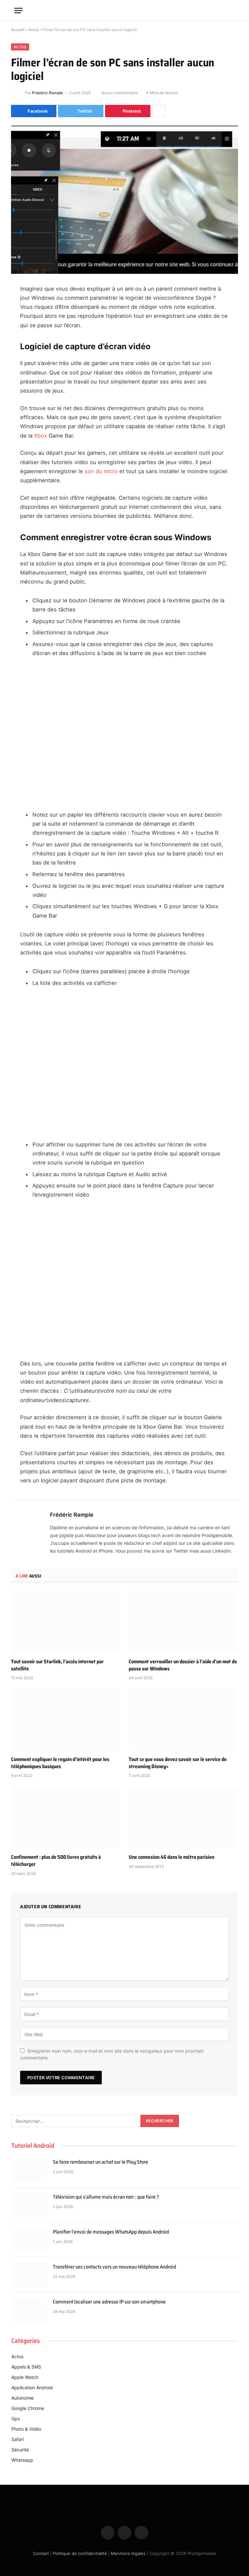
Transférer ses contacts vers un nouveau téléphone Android (114, 2267)
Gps (16, 2419)
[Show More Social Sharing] (159, 111)
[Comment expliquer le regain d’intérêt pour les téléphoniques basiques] (66, 1720)
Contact (41, 2553)
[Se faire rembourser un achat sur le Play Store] (29, 2170)
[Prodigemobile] (124, 10)
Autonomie (23, 2398)
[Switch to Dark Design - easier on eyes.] (222, 10)
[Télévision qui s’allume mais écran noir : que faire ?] (29, 2205)
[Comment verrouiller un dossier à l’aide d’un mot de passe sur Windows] (183, 1622)
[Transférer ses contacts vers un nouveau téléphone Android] (29, 2275)
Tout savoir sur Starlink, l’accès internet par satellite (57, 1665)
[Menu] (18, 11)
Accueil (18, 30)
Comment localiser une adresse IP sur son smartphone (109, 2302)
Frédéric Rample (47, 93)
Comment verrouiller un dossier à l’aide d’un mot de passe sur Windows (183, 1665)
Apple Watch (25, 2377)
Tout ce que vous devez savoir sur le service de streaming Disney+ (178, 1763)
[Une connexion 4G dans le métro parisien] (183, 1818)
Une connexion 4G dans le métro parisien (172, 1857)
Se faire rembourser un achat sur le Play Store (101, 2162)
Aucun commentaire (120, 93)
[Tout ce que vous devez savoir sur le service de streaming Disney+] (183, 1720)
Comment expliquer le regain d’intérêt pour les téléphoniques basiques (60, 1763)
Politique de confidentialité (80, 2553)
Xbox (41, 436)
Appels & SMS (26, 2367)
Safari (18, 2439)
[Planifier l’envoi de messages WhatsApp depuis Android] (29, 2240)
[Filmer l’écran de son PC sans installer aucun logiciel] (124, 200)
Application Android (32, 2387)
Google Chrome (28, 2408)
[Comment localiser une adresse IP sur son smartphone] (29, 2310)
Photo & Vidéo (26, 2429)
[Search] (232, 11)
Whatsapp (22, 2460)
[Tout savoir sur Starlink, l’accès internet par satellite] (66, 1622)
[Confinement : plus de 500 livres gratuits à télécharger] (66, 1818)
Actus (34, 30)
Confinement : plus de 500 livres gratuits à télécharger (56, 1861)
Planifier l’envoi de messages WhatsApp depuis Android (111, 2232)
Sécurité (20, 2450)
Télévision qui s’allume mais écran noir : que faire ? (106, 2197)
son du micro (101, 471)
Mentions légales (128, 2553)
